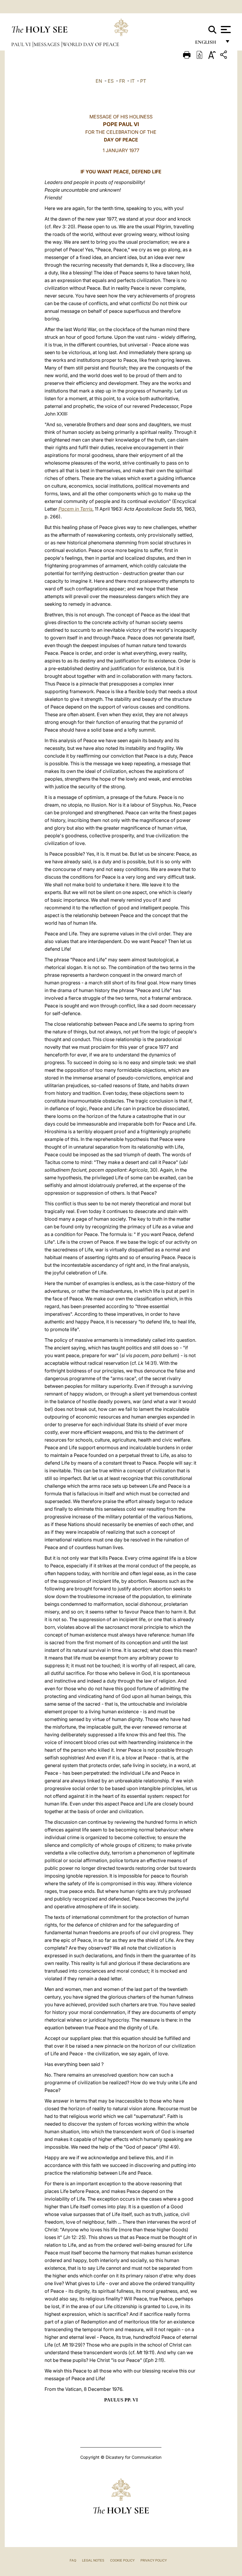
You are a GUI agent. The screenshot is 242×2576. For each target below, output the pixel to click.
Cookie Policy (122, 2560)
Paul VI (22, 44)
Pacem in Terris (75, 509)
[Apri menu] (225, 30)
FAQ (73, 2560)
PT (143, 81)
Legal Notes (93, 2560)
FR (122, 81)
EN (99, 81)
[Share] (224, 56)
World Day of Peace (91, 44)
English (208, 44)
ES (111, 81)
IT (133, 81)
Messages (47, 44)
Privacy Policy (154, 2560)
